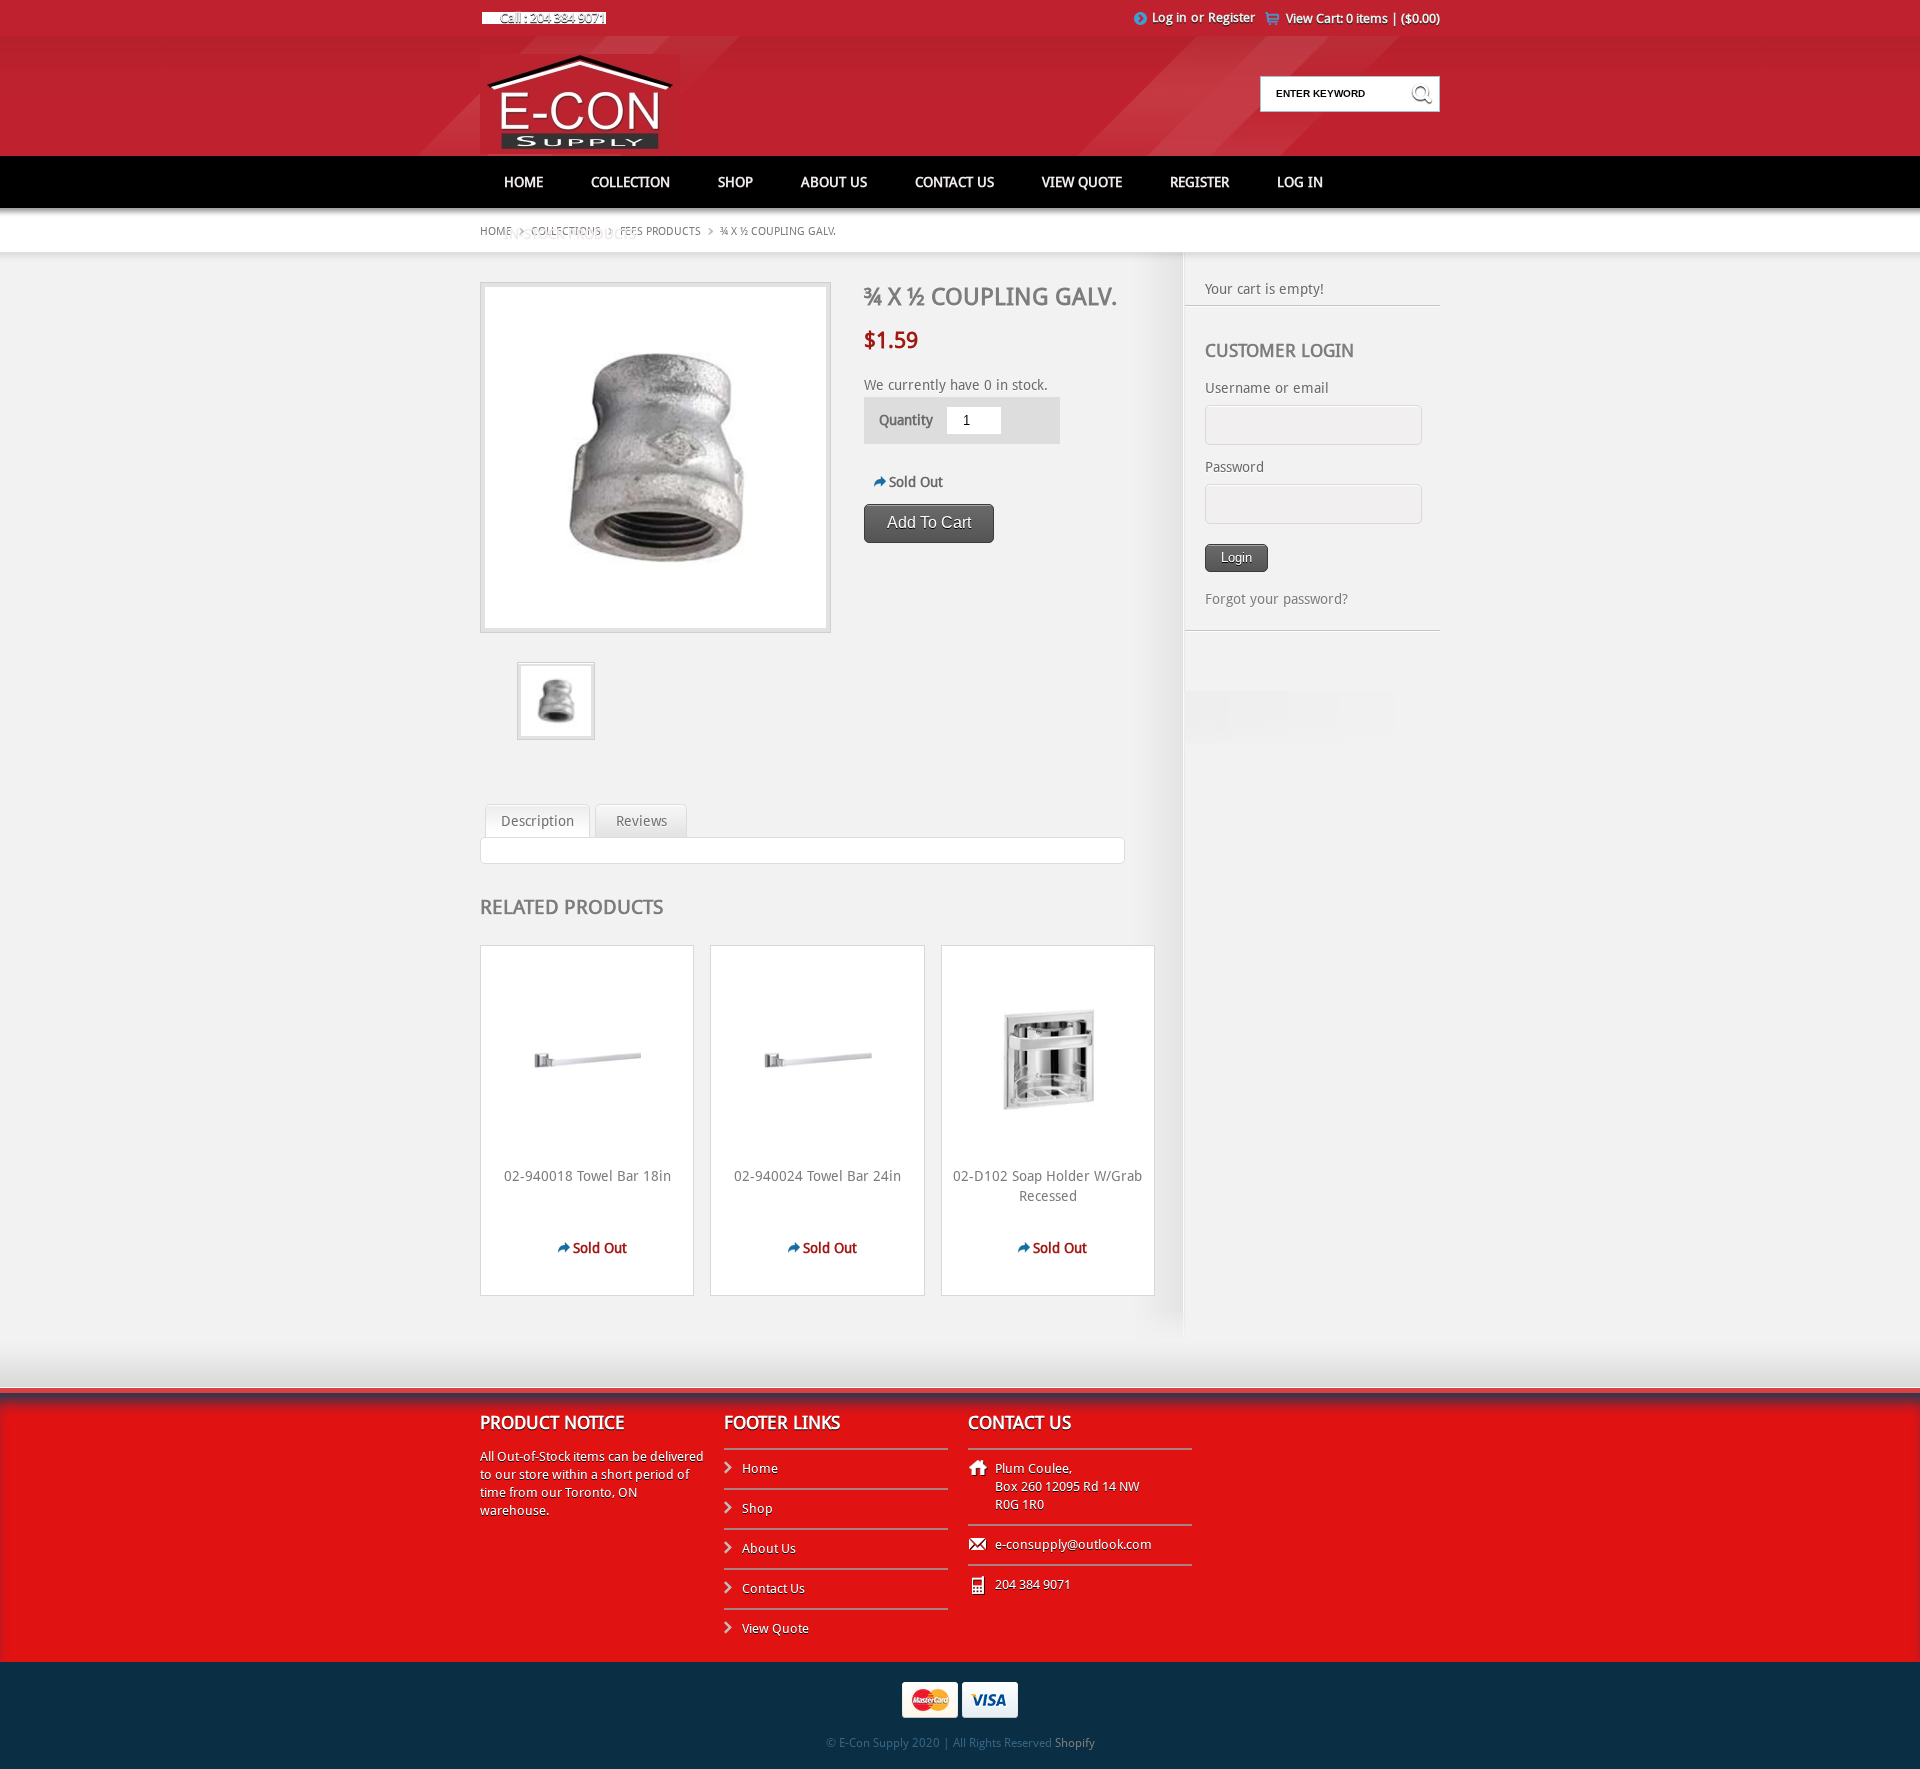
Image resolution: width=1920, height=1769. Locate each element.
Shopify (1075, 1743)
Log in (1169, 17)
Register (1231, 17)
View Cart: (1363, 18)
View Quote (1082, 182)
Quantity (906, 420)
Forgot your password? (1276, 599)
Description (537, 821)
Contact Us (954, 182)
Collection (630, 182)
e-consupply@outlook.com (1073, 1544)
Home (523, 182)
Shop (735, 182)
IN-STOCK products (570, 234)
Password (1234, 467)
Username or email (1267, 388)
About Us (834, 182)
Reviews (641, 821)
